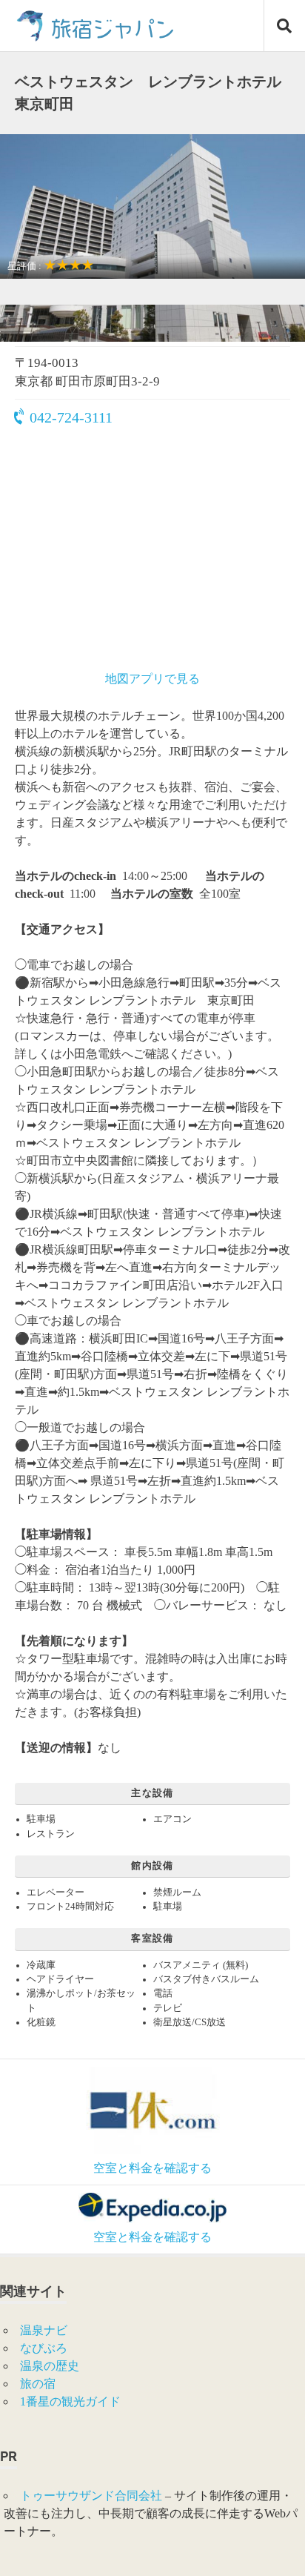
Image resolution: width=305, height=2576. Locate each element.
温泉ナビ (44, 2330)
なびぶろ (44, 2348)
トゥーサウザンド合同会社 (91, 2496)
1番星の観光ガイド (70, 2401)
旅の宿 (38, 2384)
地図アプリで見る (152, 679)
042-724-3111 (71, 417)
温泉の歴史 (50, 2366)
